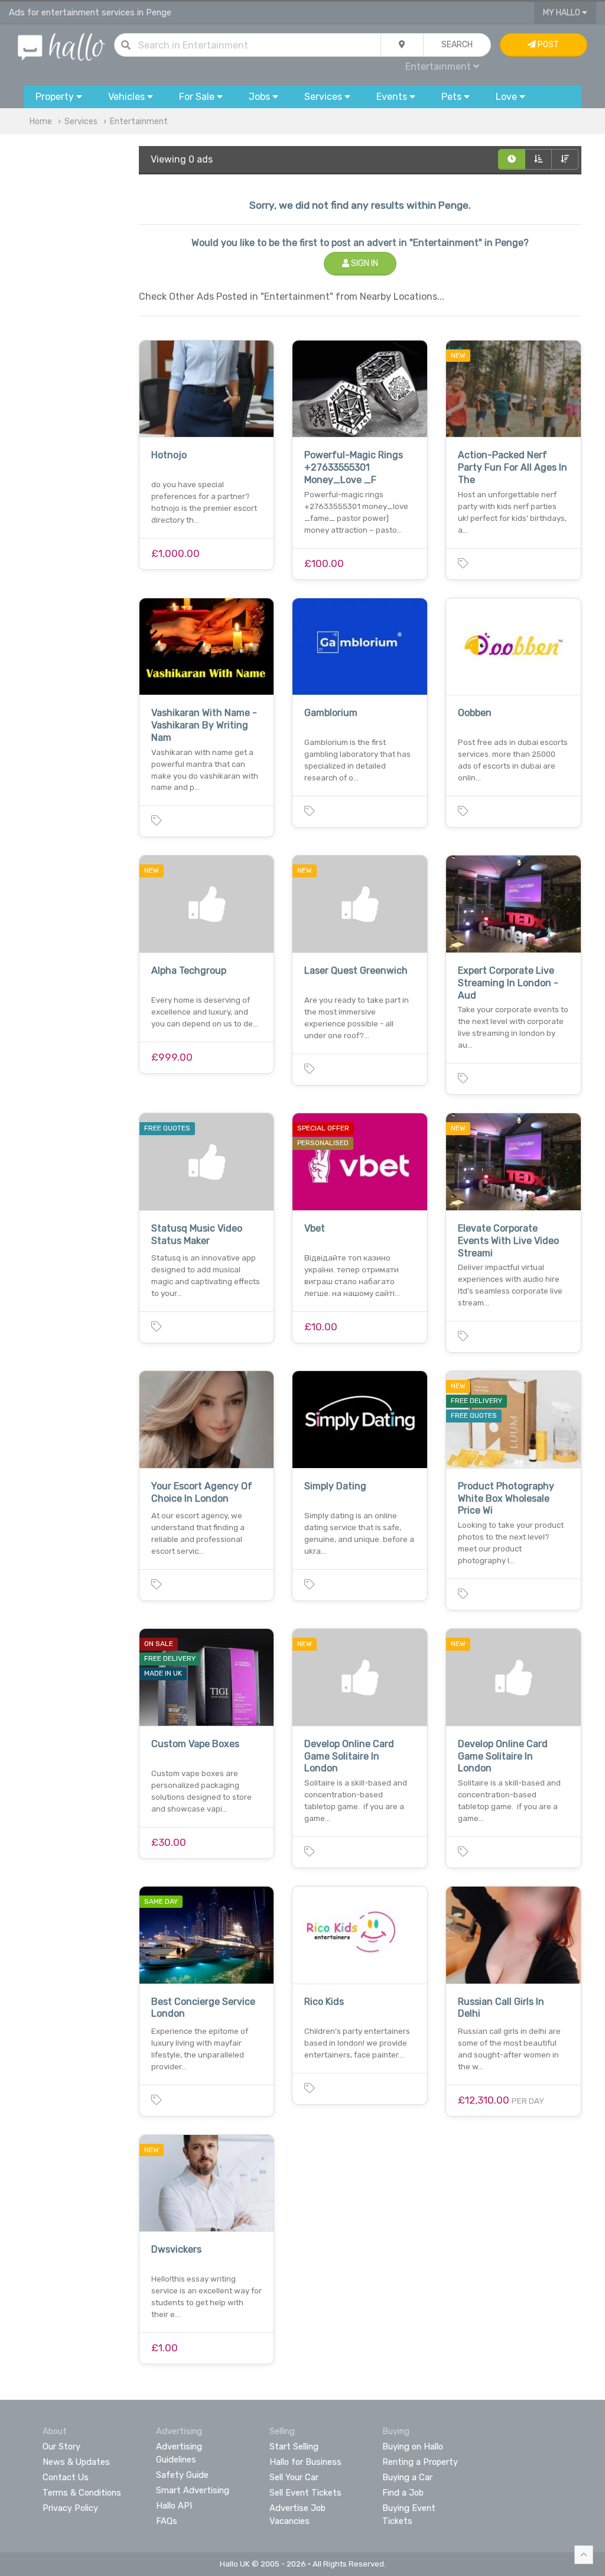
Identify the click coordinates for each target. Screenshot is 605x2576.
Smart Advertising (193, 2490)
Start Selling (294, 2447)
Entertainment (139, 121)
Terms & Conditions (82, 2493)
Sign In (364, 263)
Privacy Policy (70, 2508)
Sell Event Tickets (305, 2493)
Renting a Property (420, 2462)
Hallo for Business (305, 2462)
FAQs (167, 2521)
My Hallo (562, 13)
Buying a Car (407, 2477)
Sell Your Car (294, 2477)
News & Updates (76, 2462)
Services (81, 121)
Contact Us (66, 2477)
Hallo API (174, 2506)
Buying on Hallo (413, 2447)
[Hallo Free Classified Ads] (61, 46)
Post (547, 45)
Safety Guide (182, 2475)
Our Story (61, 2447)
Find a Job (403, 2493)
